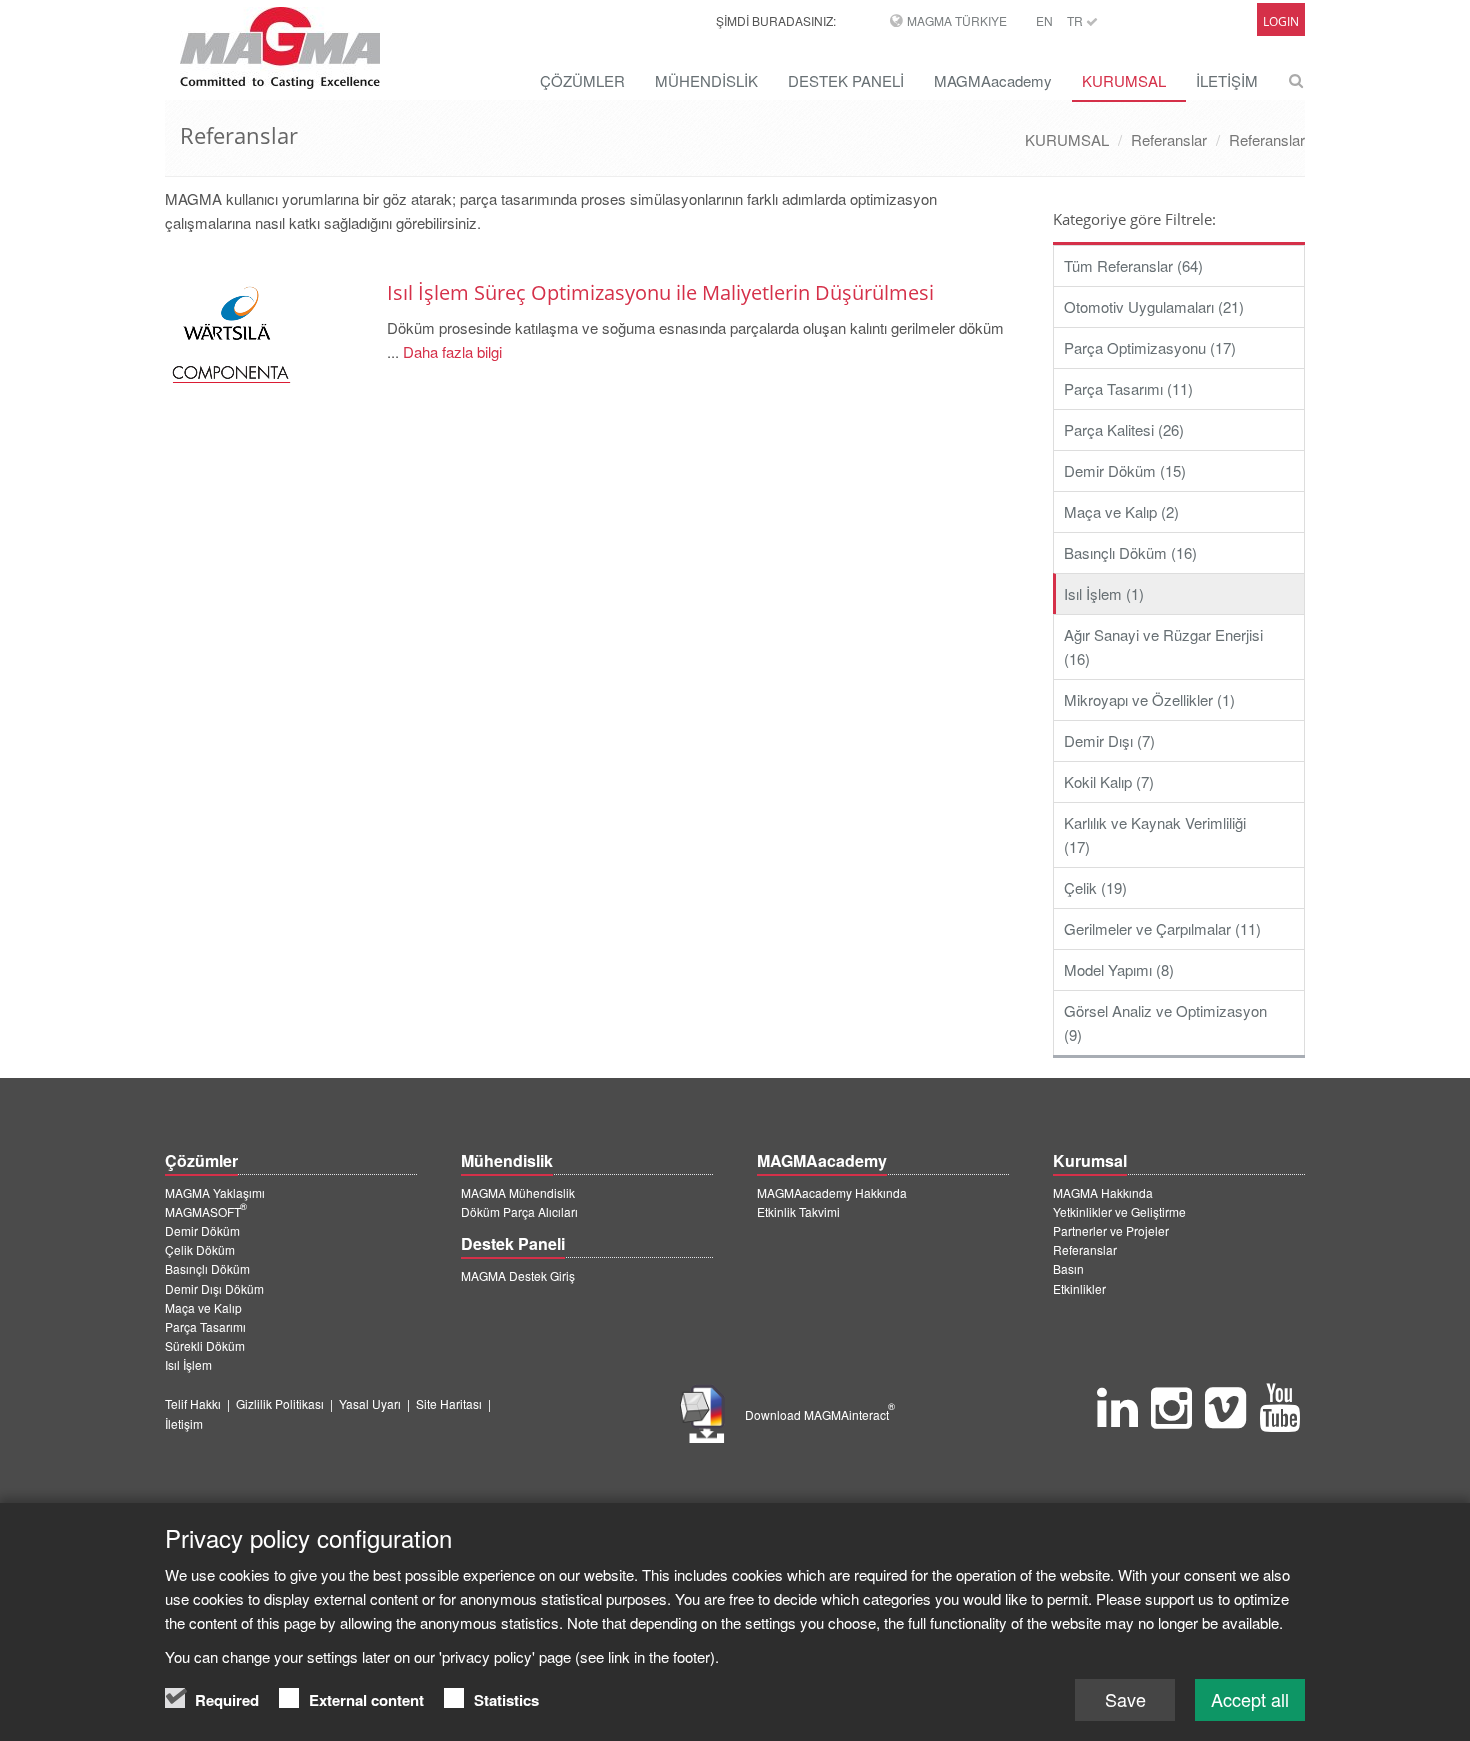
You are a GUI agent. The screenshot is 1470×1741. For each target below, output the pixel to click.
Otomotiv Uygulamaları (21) (1154, 306)
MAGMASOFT (206, 1211)
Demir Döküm (202, 1230)
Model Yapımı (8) (1119, 969)
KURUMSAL (1124, 80)
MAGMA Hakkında (1103, 1192)
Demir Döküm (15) (1125, 470)
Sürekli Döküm (205, 1345)
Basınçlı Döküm (207, 1268)
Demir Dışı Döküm (214, 1288)
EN (1044, 20)
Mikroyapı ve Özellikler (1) (1149, 699)
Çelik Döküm (200, 1249)
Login (1281, 21)
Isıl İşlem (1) (1104, 593)
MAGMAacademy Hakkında (832, 1192)
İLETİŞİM (1227, 80)
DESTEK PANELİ (846, 80)
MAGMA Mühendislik (518, 1192)
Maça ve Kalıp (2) (1121, 511)
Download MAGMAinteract (820, 1414)
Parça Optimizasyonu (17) (1150, 347)
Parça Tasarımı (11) (1128, 388)
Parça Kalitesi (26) (1124, 429)
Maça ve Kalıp (203, 1307)
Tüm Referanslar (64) (1133, 265)
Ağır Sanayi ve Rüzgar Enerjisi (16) (1163, 646)
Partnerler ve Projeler (1111, 1230)
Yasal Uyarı (370, 1403)
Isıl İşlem (188, 1364)
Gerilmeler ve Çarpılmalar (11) (1162, 928)
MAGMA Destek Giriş (518, 1275)
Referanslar (1169, 139)
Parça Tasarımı (205, 1326)
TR (1076, 20)
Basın (1068, 1268)
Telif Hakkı (193, 1403)
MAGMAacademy (993, 80)
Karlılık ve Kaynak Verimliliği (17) (1155, 834)
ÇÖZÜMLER (582, 80)
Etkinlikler (1079, 1288)
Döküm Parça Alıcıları (519, 1211)
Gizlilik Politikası (280, 1403)
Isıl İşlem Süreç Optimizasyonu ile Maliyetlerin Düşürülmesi (660, 292)
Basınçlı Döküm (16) (1130, 552)
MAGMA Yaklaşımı (215, 1192)
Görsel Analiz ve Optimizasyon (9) (1165, 1022)
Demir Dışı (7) (1109, 740)
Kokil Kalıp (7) (1109, 781)
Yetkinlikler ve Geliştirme (1119, 1211)
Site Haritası (449, 1403)
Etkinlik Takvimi (798, 1211)
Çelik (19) (1095, 887)
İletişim (184, 1423)
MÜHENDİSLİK (706, 80)
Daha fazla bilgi (450, 351)
